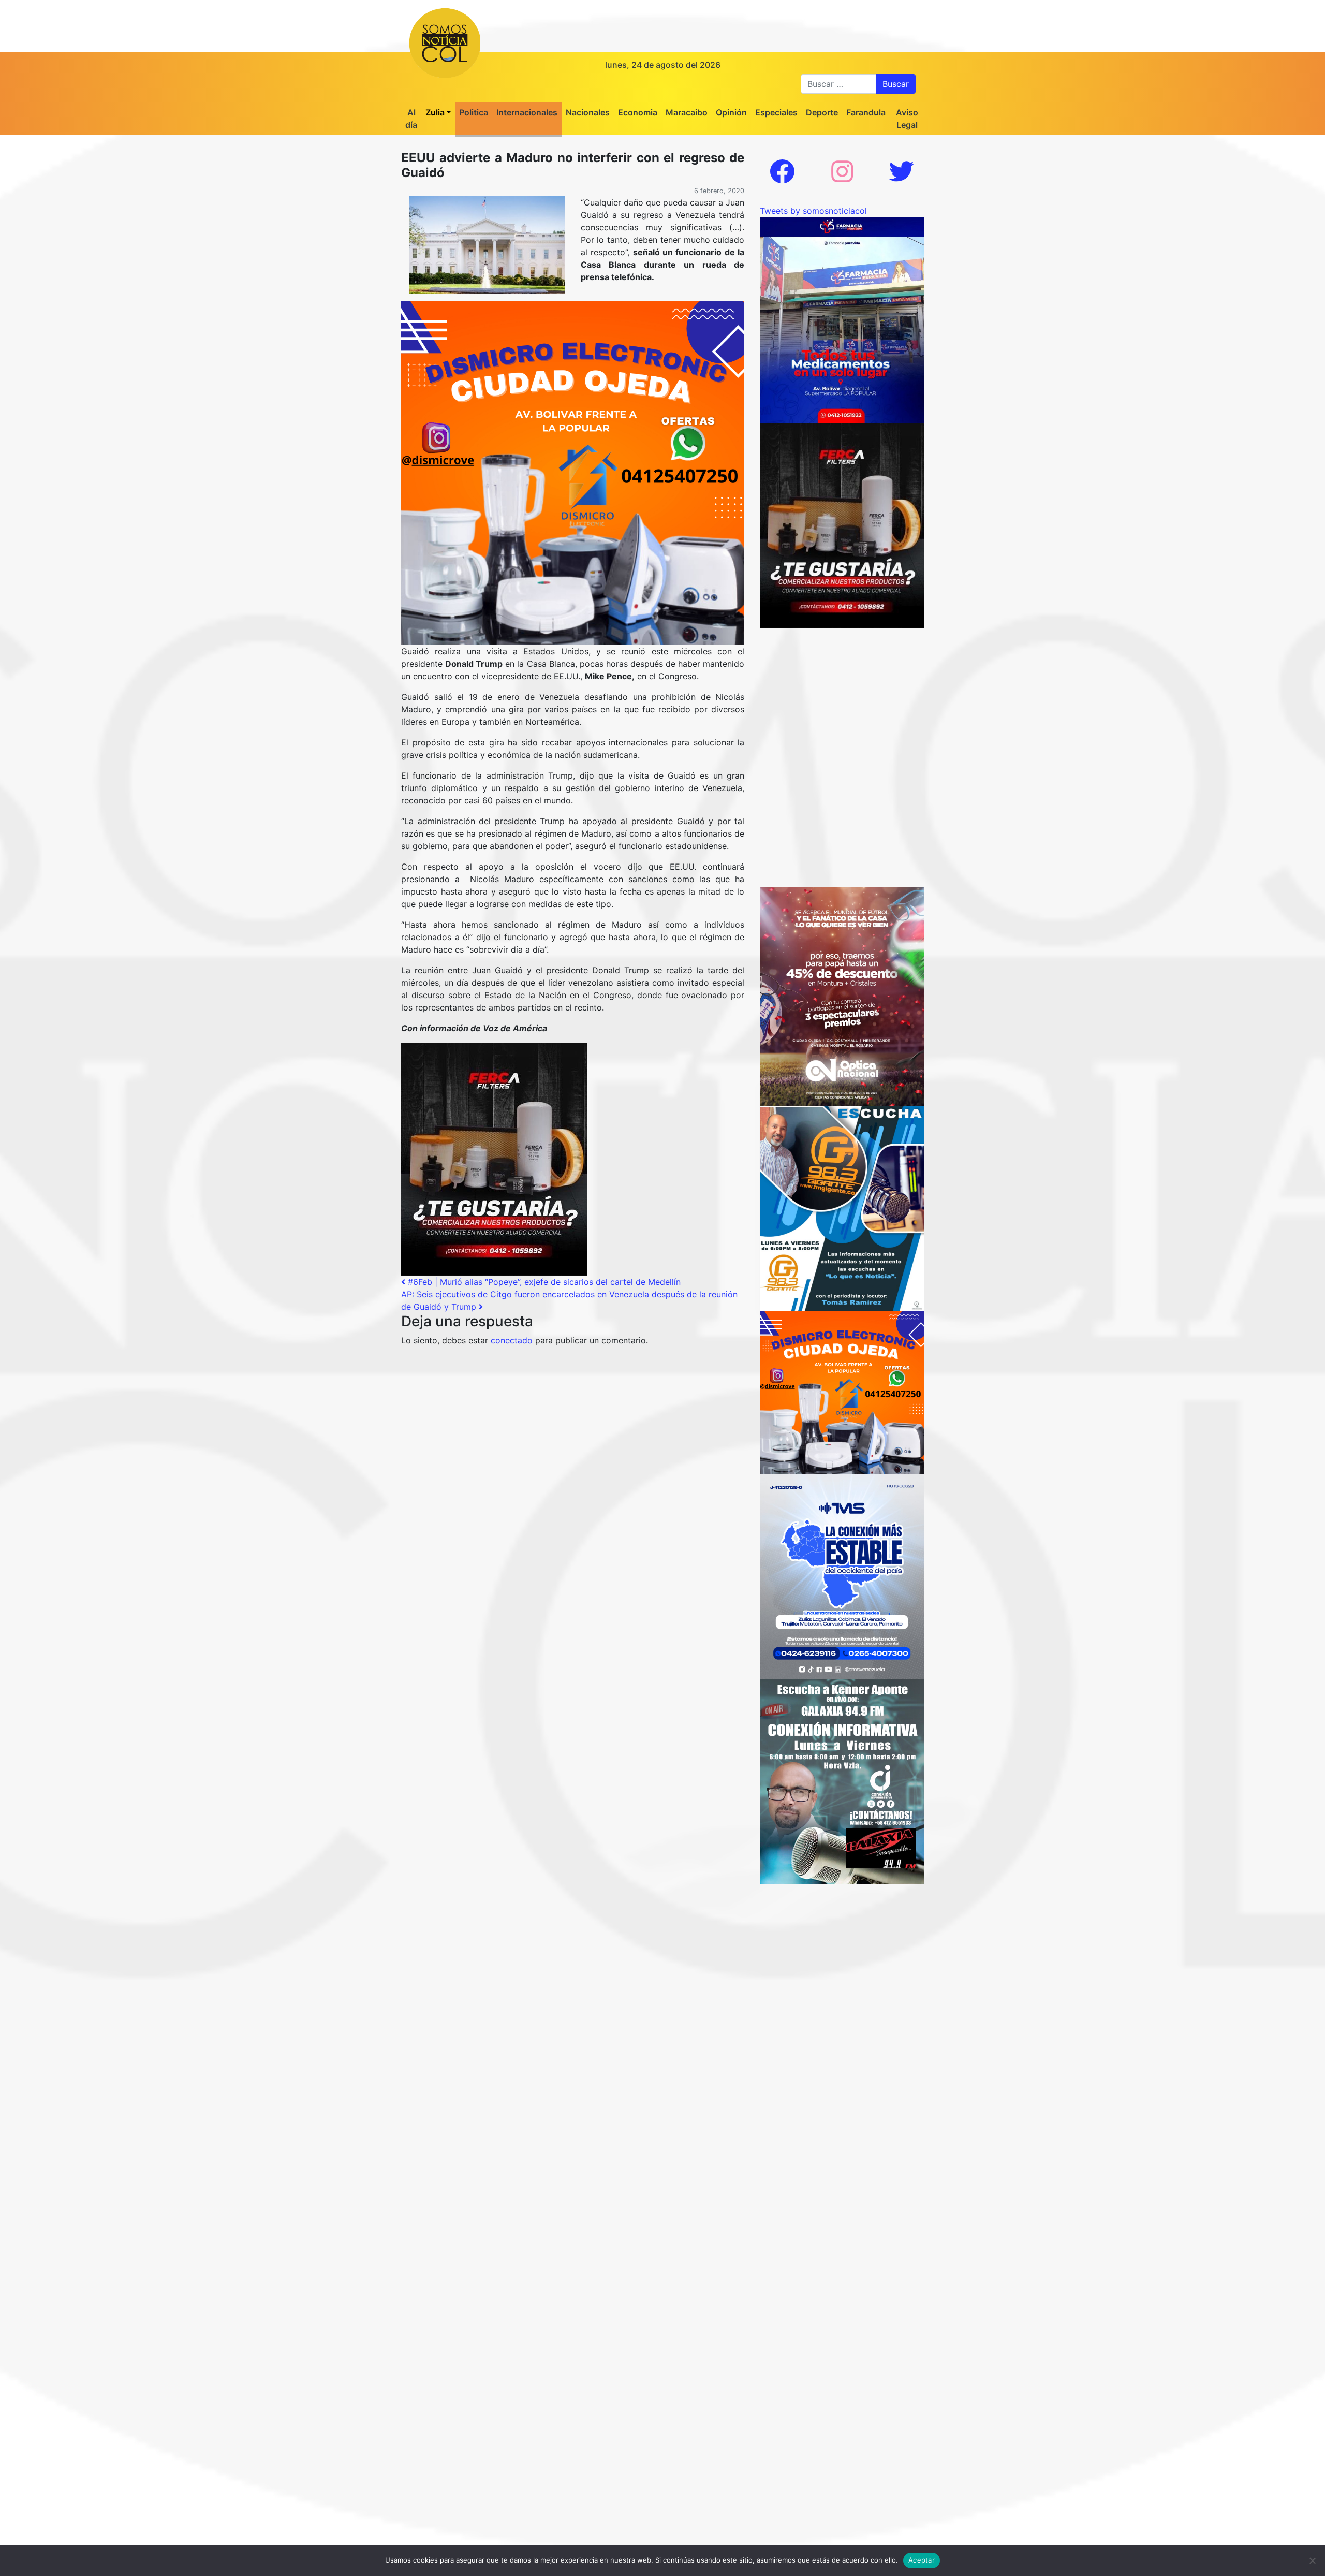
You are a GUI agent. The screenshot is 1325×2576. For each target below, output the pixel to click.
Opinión (731, 112)
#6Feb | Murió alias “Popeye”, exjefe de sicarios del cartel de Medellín (543, 1282)
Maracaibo (687, 112)
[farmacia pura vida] (842, 319)
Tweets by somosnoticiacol (813, 211)
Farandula (866, 112)
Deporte (822, 112)
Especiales (776, 112)
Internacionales (527, 112)
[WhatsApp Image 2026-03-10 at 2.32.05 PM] (842, 1576)
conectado (512, 1340)
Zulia (435, 112)
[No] (1312, 2560)
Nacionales (588, 112)
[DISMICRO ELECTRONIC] (573, 472)
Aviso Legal (907, 119)
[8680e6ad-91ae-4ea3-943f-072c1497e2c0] (842, 1207)
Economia (638, 112)
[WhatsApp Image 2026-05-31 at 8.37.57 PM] (842, 996)
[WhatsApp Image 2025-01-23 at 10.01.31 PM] (494, 1158)
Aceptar (922, 2560)
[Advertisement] (842, 693)
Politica (474, 112)
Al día (411, 119)
